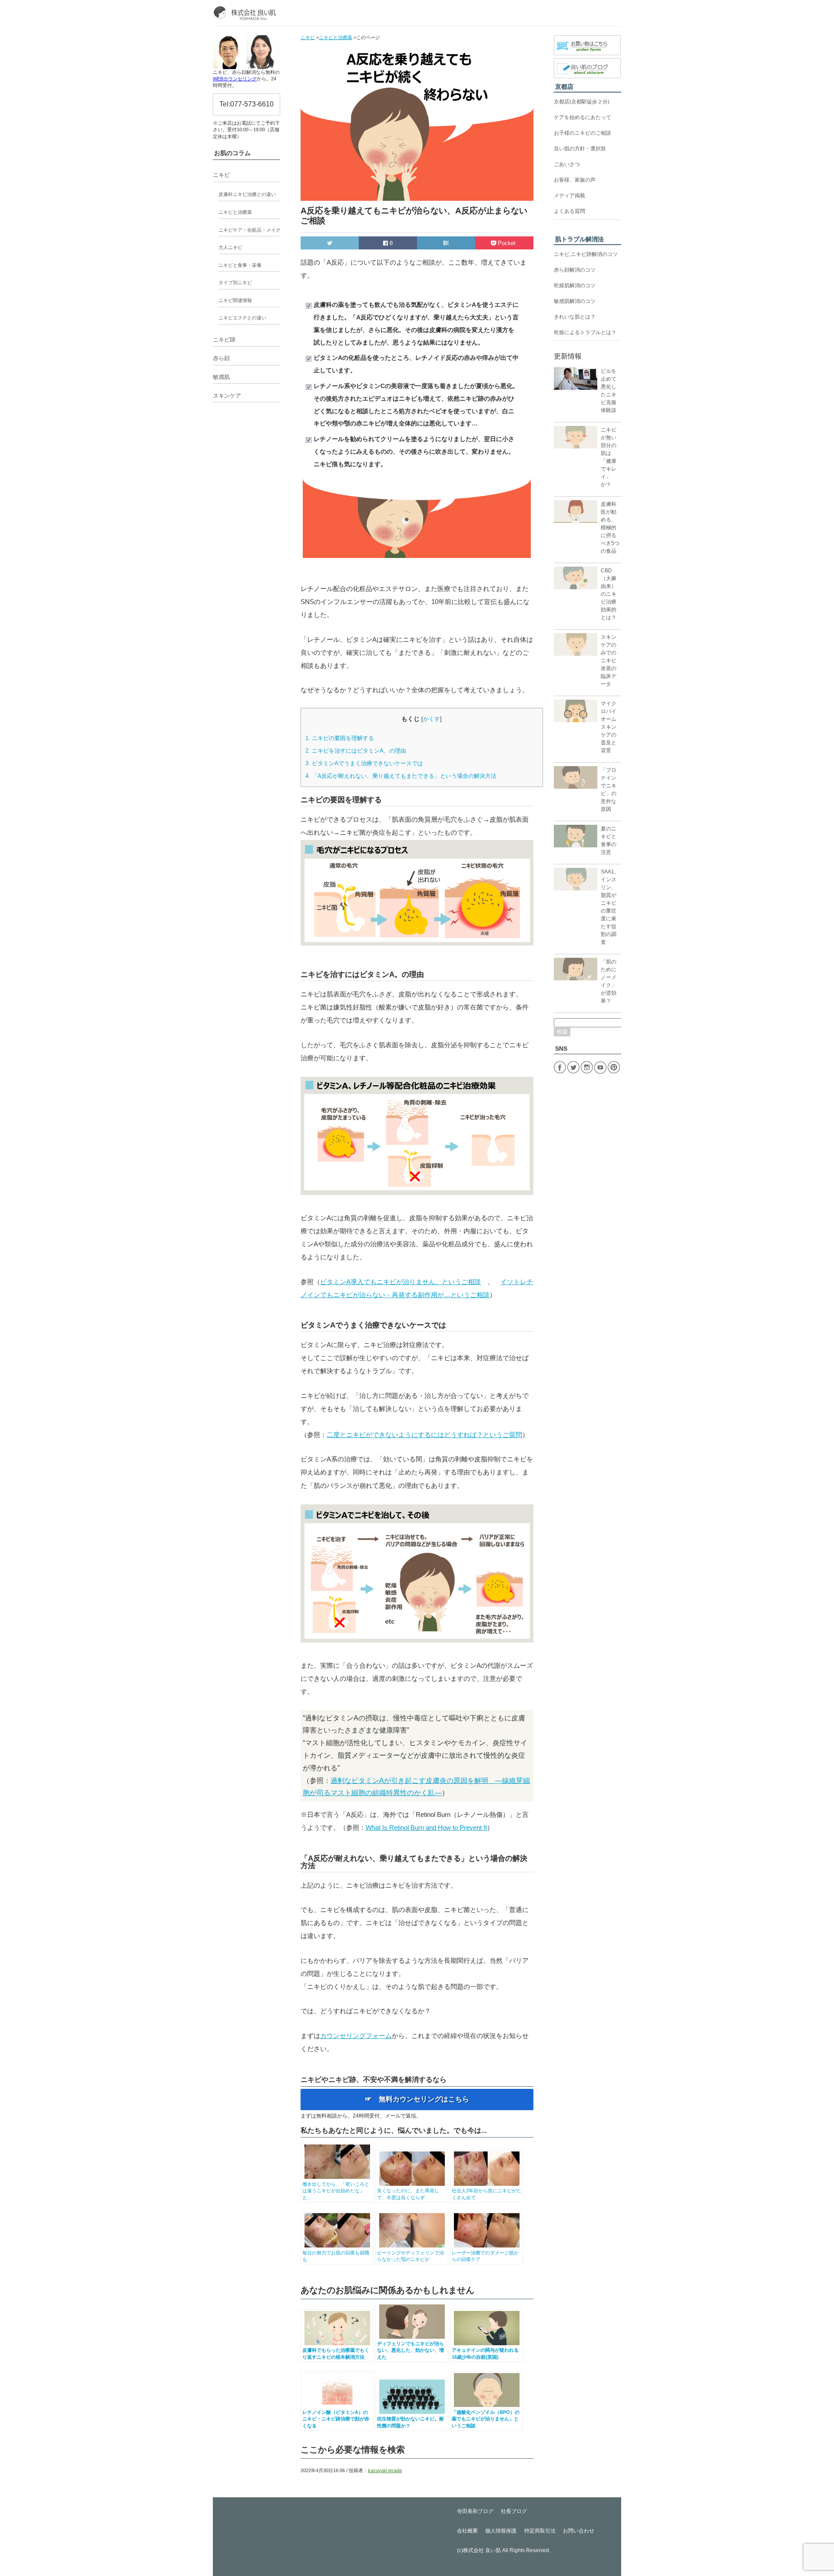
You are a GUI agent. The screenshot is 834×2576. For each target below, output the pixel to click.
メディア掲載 (569, 196)
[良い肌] (247, 13)
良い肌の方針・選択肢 (580, 149)
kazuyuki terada (385, 2470)
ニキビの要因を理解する (340, 738)
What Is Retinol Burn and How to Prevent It (426, 1827)
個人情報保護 (501, 2531)
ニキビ (221, 175)
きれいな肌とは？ (575, 317)
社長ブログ (514, 2511)
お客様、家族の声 (575, 180)
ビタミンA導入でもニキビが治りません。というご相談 (400, 1282)
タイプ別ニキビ (235, 282)
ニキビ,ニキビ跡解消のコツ (586, 254)
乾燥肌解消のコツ (575, 285)
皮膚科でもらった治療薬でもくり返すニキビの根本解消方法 (336, 2353)
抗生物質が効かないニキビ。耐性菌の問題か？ (410, 2422)
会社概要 (467, 2531)
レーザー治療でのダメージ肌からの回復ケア (485, 2256)
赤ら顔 (221, 358)
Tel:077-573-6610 (247, 104)
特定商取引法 (540, 2531)
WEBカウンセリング (235, 79)
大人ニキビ (230, 247)
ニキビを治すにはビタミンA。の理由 (356, 751)
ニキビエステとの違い (242, 318)
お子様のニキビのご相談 (582, 133)
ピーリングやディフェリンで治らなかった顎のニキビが (410, 2256)
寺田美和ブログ (475, 2511)
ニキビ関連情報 (235, 300)
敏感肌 (221, 377)
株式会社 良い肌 (482, 2550)
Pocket (507, 243)
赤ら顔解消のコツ (575, 270)
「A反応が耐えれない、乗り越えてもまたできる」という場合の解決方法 (401, 776)
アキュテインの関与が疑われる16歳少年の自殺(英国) (485, 2353)
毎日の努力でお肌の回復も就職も (336, 2256)
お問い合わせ (579, 2531)
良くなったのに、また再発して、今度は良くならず (408, 2194)
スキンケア (227, 396)
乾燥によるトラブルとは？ (585, 332)
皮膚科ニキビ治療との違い (247, 194)
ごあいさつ (567, 164)
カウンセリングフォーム (356, 2036)
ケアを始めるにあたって (582, 117)
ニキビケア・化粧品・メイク (250, 230)
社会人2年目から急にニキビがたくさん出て (486, 2194)
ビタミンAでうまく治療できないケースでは (364, 763)
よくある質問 (569, 211)
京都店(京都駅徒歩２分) (582, 102)
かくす (432, 719)
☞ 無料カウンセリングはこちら (417, 2099)
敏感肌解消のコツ (575, 301)
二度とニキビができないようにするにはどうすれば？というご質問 (424, 1435)
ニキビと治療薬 (235, 212)
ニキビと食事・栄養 (240, 265)
